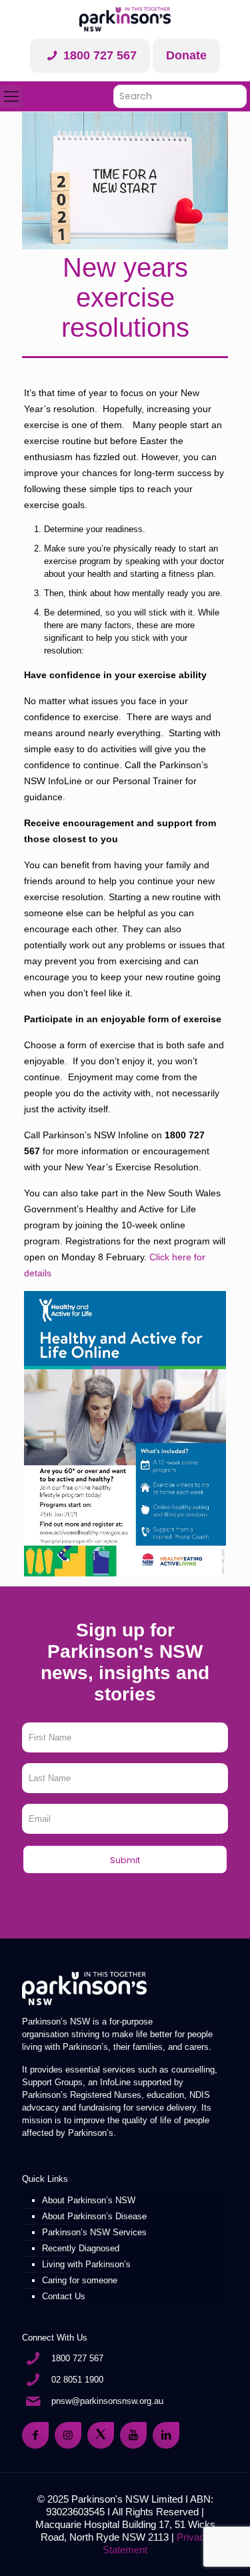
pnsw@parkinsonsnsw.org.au (107, 2401)
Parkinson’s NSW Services (94, 2232)
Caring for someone (80, 2280)
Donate (186, 55)
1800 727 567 (98, 55)
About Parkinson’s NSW (89, 2200)
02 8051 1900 (77, 2380)
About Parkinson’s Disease (94, 2216)
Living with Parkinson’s (86, 2264)
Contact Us (64, 2296)
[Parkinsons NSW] (125, 19)
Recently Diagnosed (81, 2248)
